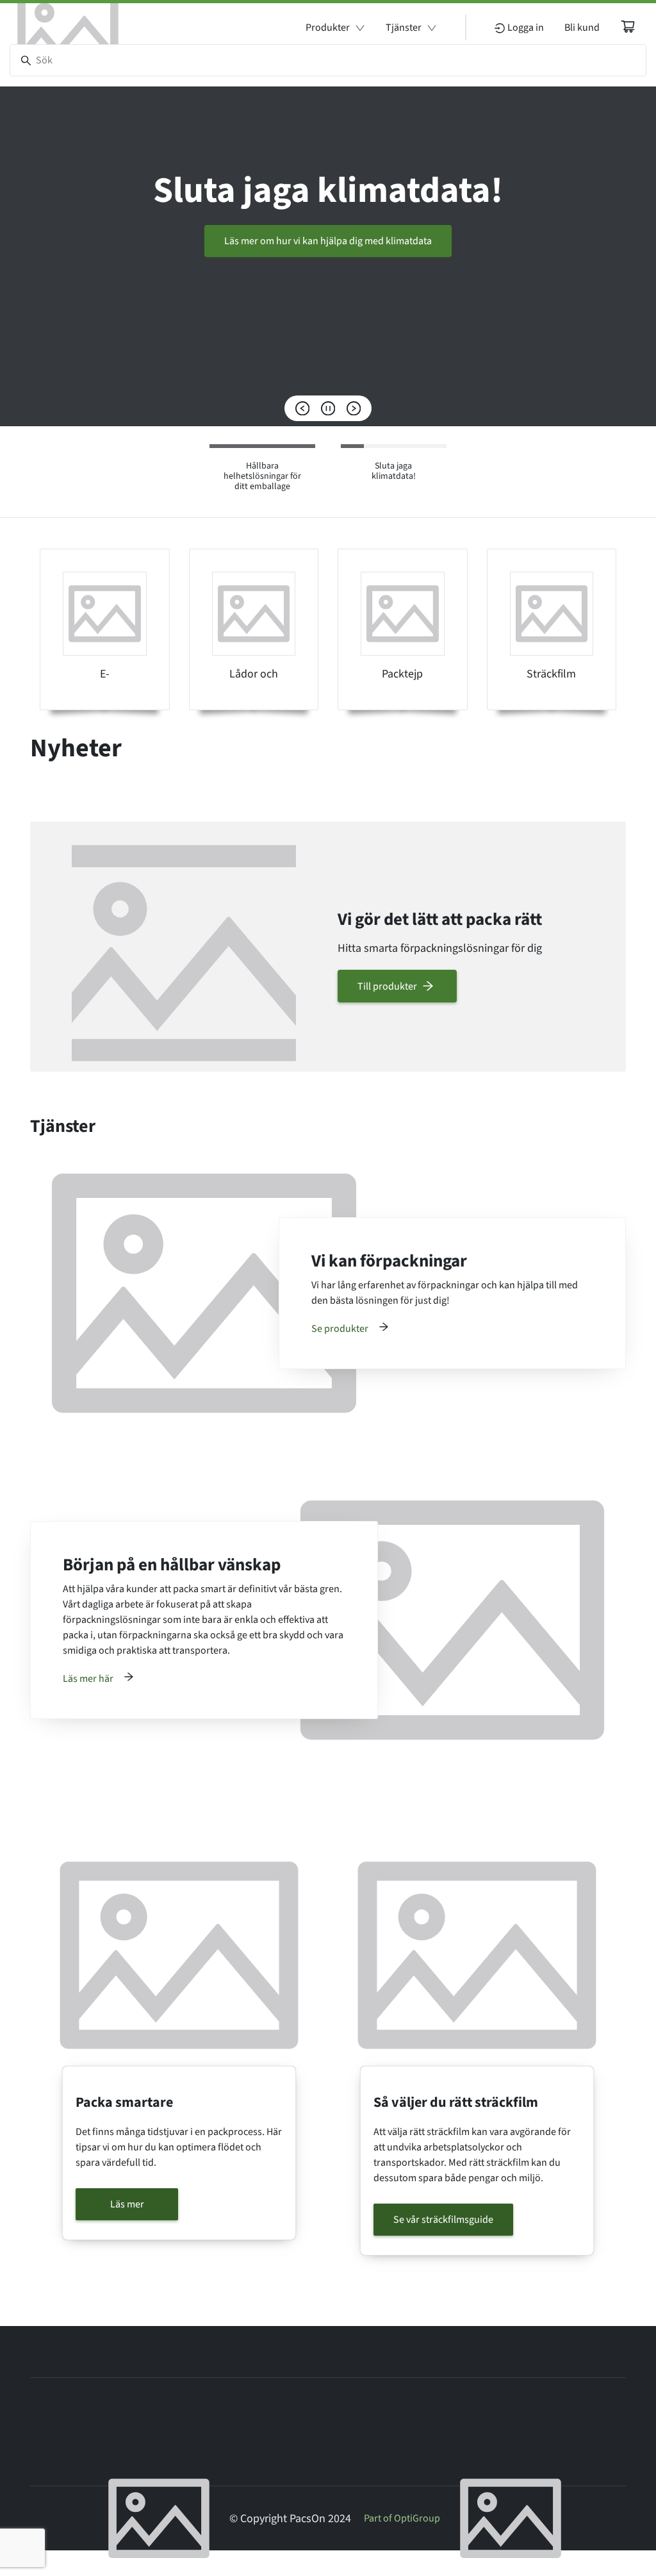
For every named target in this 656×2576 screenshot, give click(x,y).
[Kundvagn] (628, 26)
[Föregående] (302, 408)
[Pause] (328, 408)
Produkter (328, 28)
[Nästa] (354, 408)
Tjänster (404, 28)
